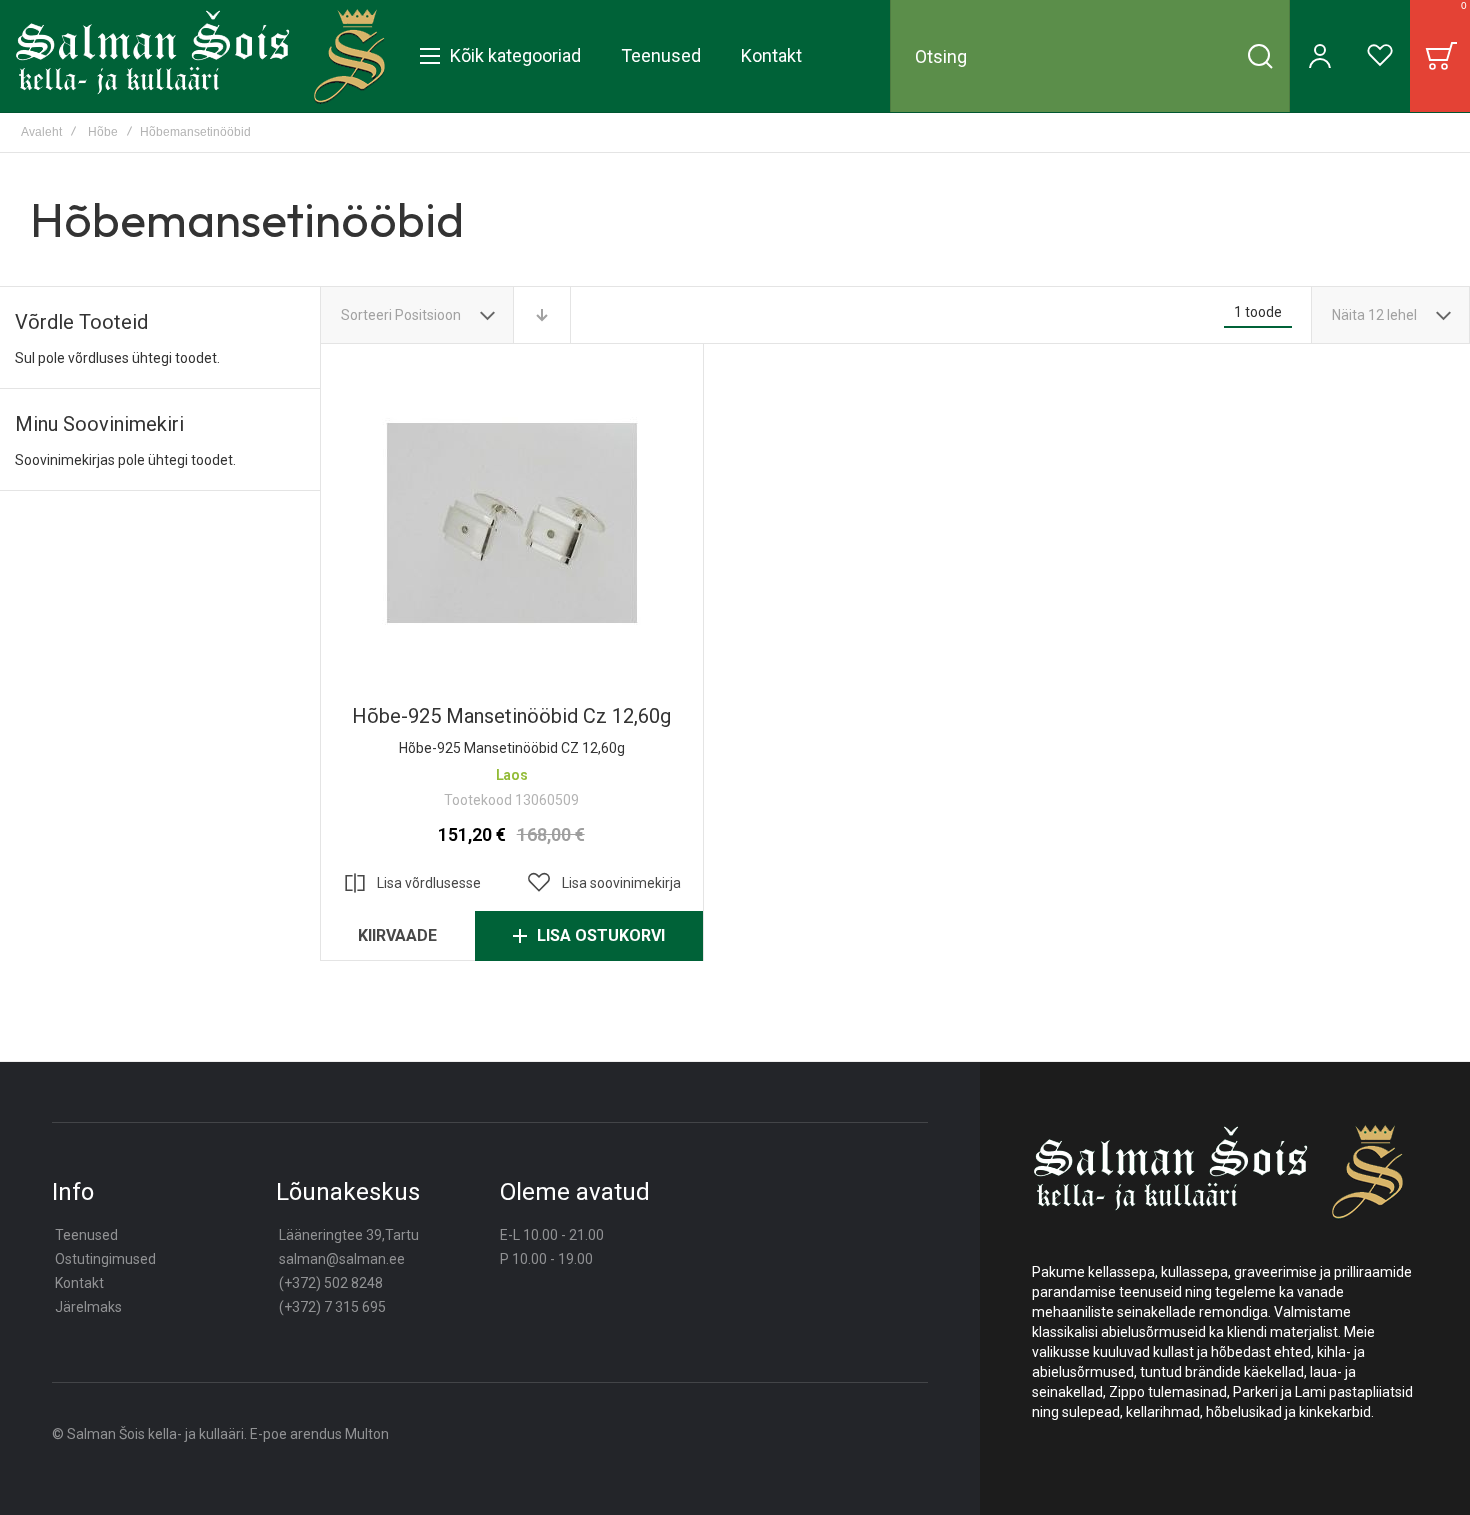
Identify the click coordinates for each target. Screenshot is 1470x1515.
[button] (603, 883)
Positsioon (429, 315)
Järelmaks (88, 1307)
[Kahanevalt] (542, 315)
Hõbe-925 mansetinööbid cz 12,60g (511, 523)
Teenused (86, 1235)
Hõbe (103, 132)
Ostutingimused (105, 1259)
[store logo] (200, 56)
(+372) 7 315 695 (332, 1307)
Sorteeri (366, 315)
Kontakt (79, 1283)
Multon (367, 1434)
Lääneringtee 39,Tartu (349, 1235)
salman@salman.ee (342, 1259)
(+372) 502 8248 (331, 1283)
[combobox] (1090, 56)
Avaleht (41, 132)
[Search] (1260, 56)
